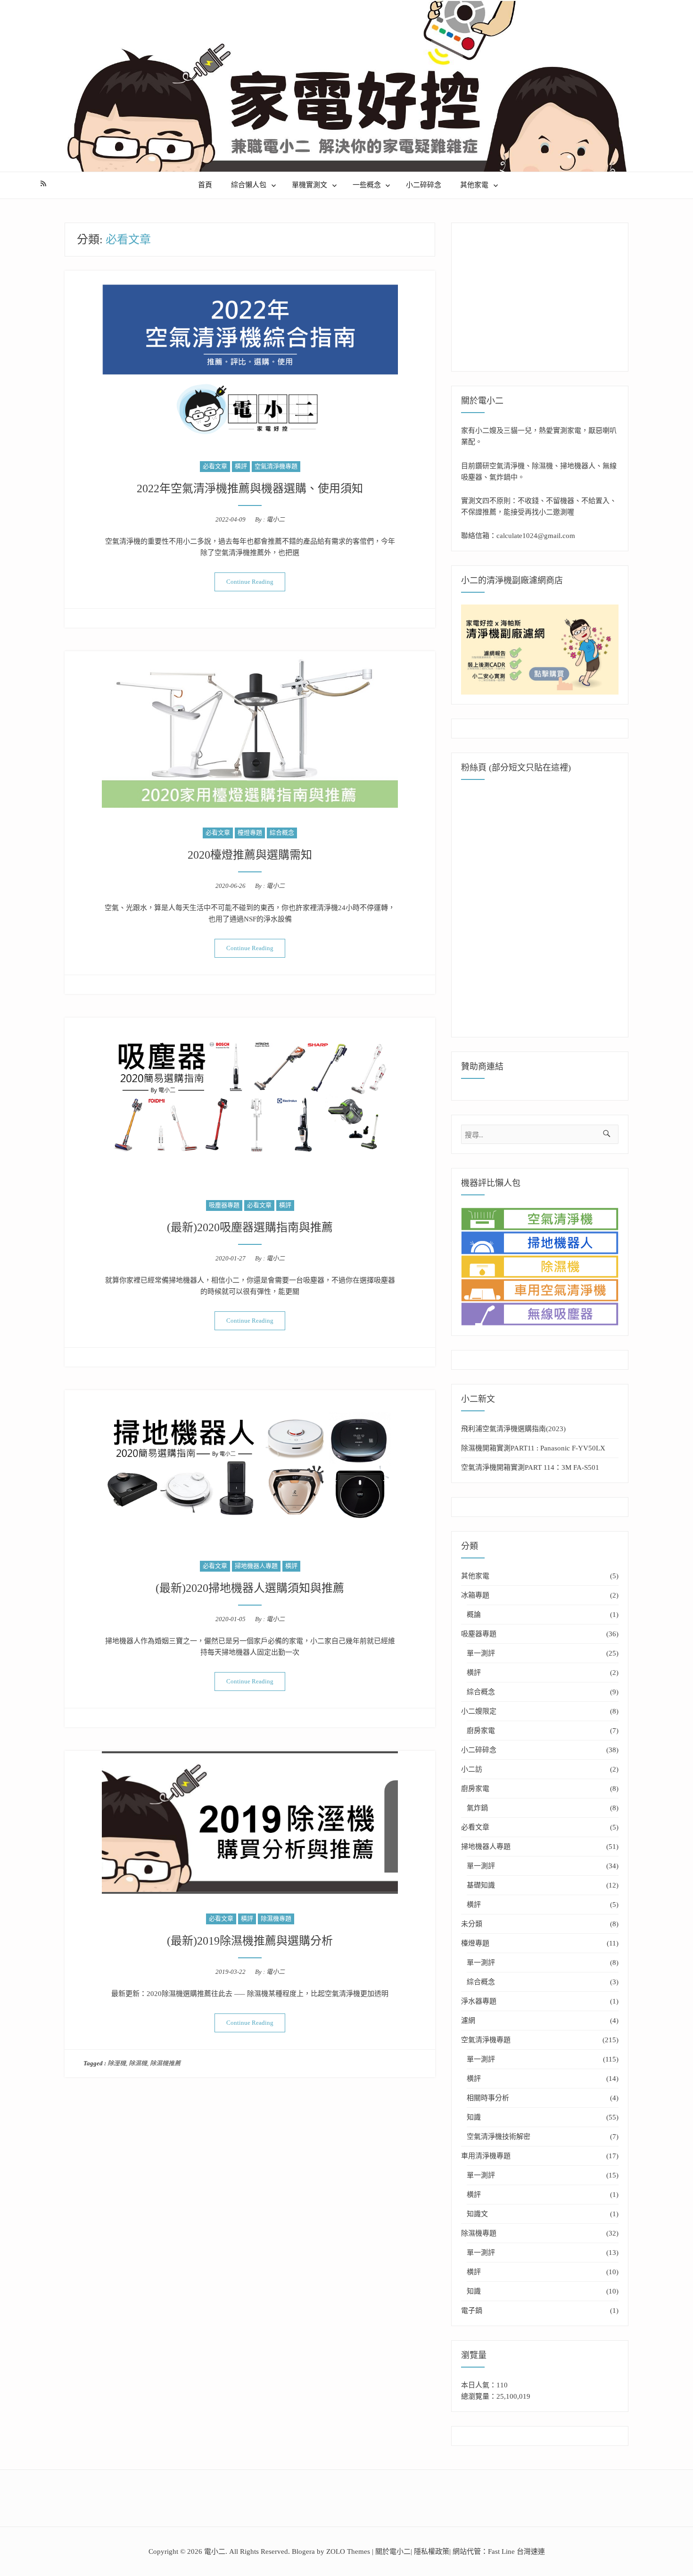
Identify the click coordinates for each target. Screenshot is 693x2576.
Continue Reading (256, 581)
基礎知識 (481, 1885)
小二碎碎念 (424, 185)
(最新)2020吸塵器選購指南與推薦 (250, 1227)
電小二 (276, 519)
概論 (474, 1615)
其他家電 (474, 185)
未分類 (472, 1924)
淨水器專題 (479, 2001)
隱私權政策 (432, 2551)
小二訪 (472, 1769)
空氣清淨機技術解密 (499, 2137)
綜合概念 (282, 832)
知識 (474, 2117)
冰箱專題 (475, 1595)
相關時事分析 (488, 2098)
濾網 (468, 2021)
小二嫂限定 (479, 1711)
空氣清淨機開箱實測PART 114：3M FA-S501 (530, 1467)
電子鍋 (472, 2311)
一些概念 (367, 185)
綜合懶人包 (249, 185)
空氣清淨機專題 (276, 466)
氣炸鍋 (477, 1808)
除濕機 (138, 2063)
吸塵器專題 (224, 1205)
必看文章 (215, 466)
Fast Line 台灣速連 (516, 2551)
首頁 (205, 185)
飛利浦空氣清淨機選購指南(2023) (513, 1429)
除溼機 (117, 2063)
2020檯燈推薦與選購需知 (250, 855)
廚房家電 (481, 1731)
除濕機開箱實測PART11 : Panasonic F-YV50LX (533, 1448)
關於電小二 (393, 2551)
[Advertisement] (542, 292)
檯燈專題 (250, 832)
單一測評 (481, 1653)
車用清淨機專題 (486, 2156)
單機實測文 (309, 185)
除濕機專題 (276, 1918)
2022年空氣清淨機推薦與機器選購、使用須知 (250, 489)
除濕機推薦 (165, 2063)
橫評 (241, 466)
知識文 (477, 2214)
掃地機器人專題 (256, 1566)
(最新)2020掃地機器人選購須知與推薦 (250, 1588)
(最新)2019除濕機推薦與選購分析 (250, 1941)
